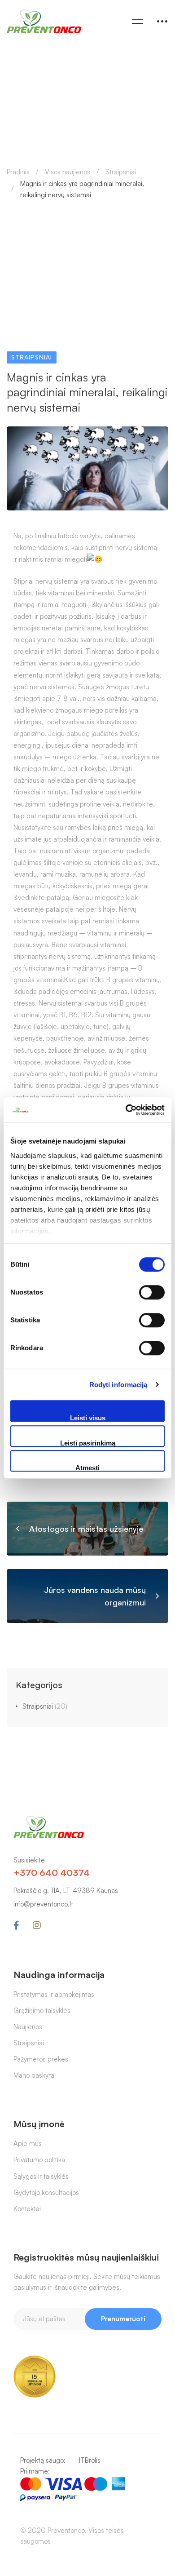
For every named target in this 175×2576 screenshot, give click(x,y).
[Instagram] (37, 1925)
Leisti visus (88, 1418)
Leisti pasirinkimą (88, 1443)
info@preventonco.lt (43, 1904)
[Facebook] (16, 1925)
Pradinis (18, 172)
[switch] (152, 1292)
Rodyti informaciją (118, 1385)
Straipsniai (121, 172)
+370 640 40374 (52, 1873)
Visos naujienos (68, 172)
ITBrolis (90, 2460)
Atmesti (87, 1468)
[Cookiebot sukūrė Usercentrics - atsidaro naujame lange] (126, 1110)
